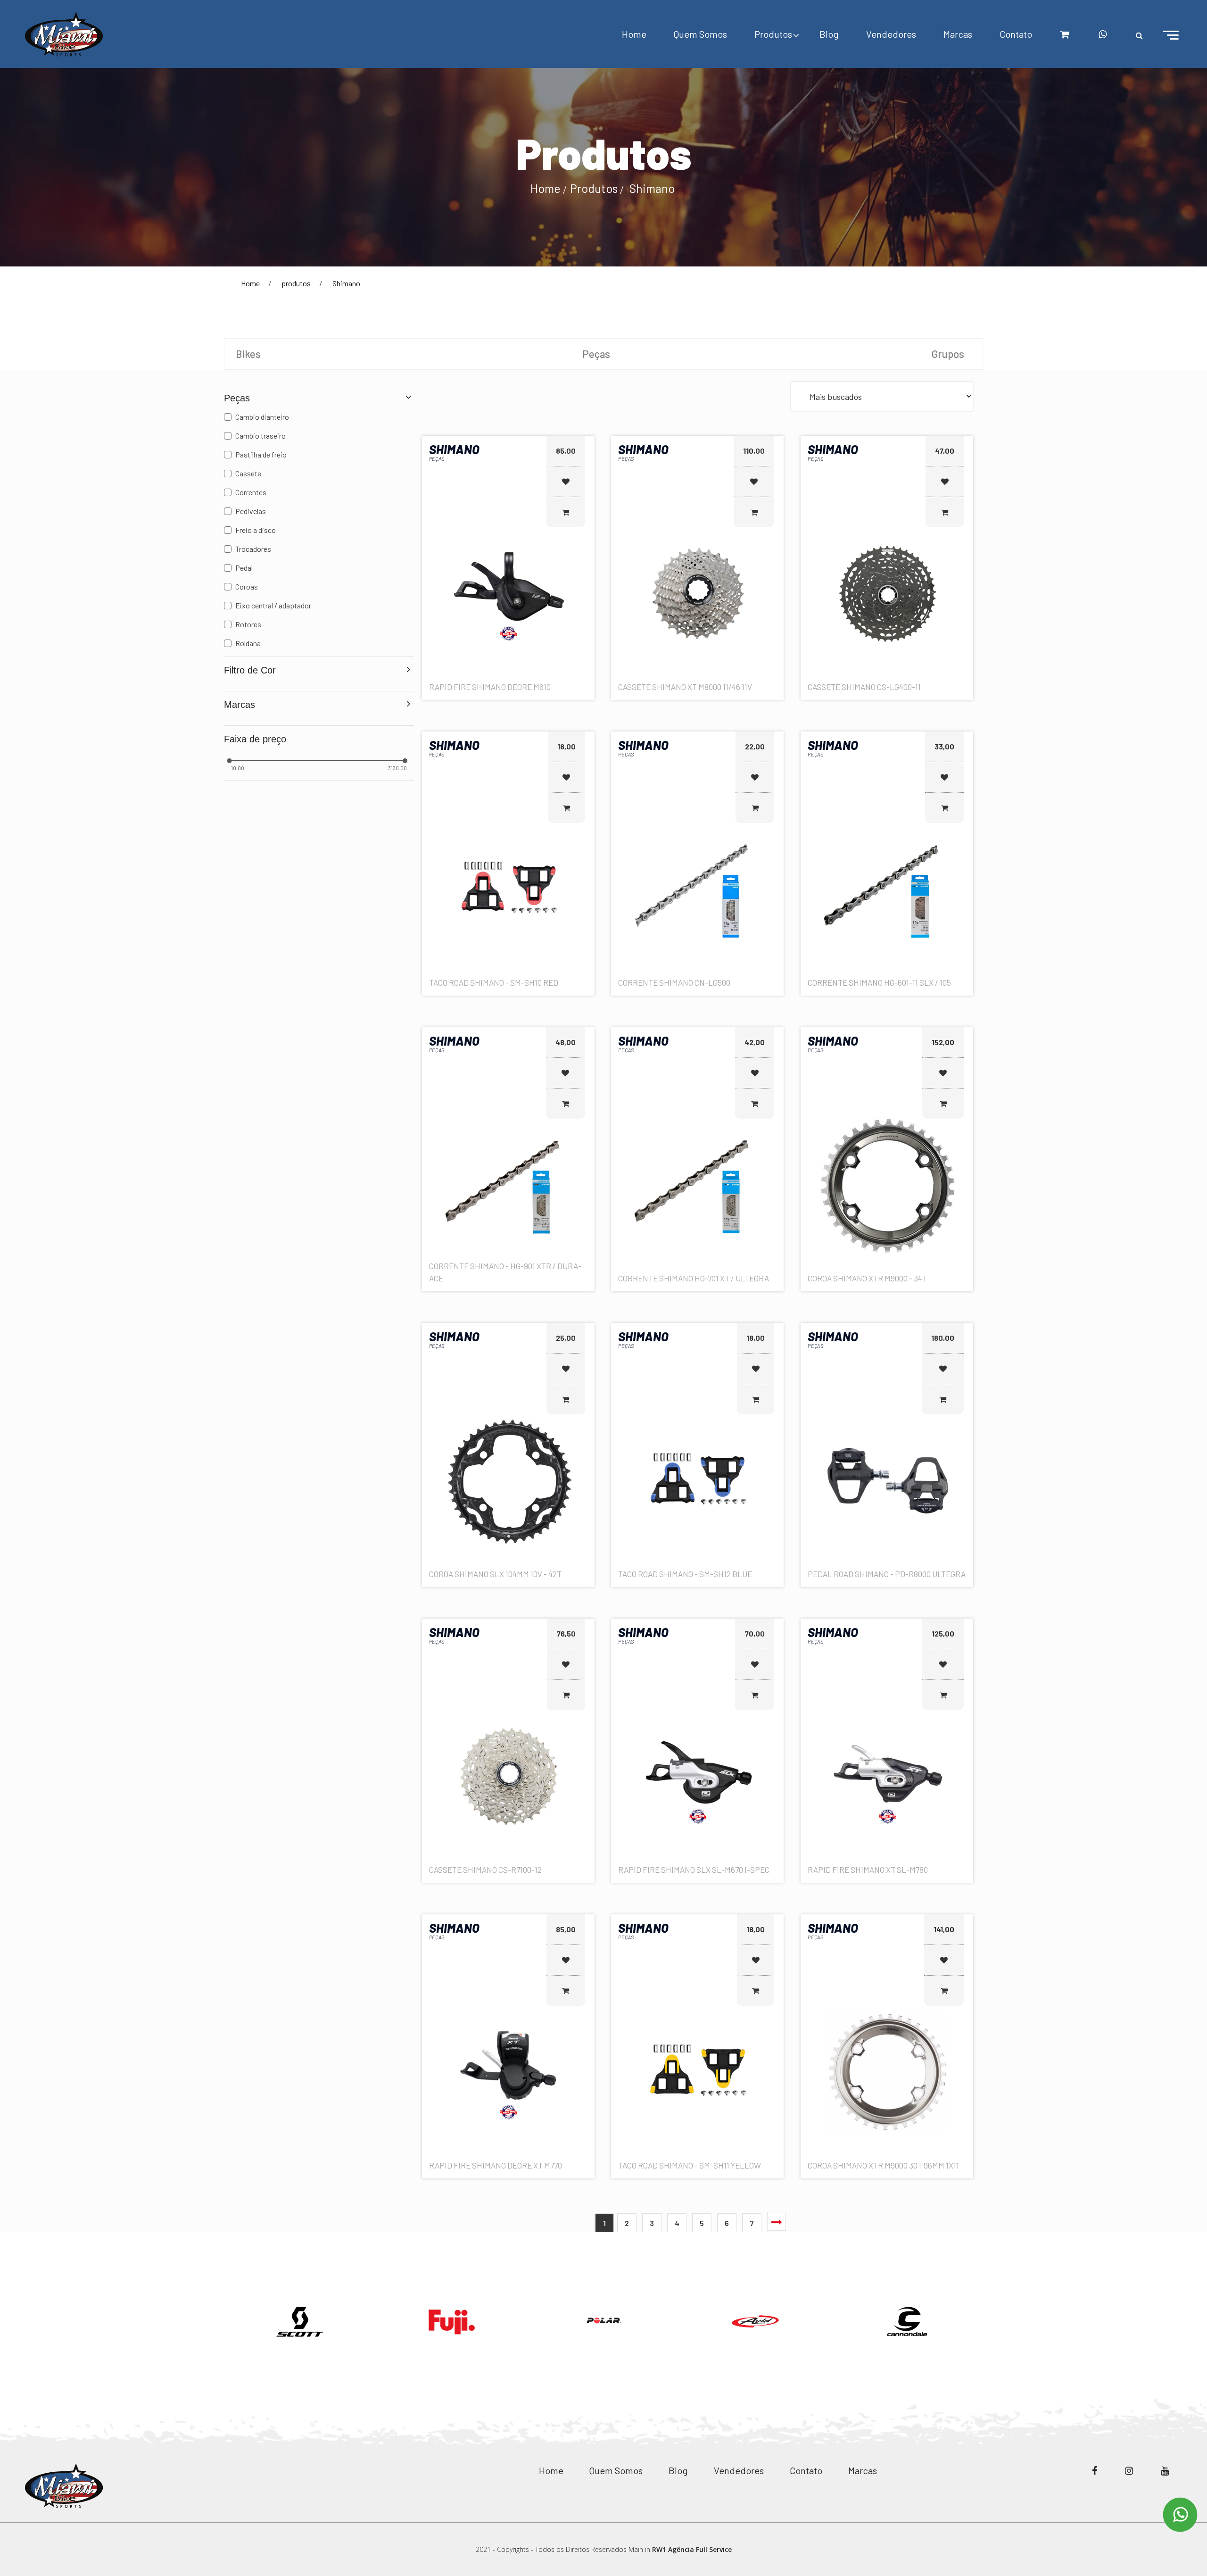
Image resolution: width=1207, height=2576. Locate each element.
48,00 (566, 1042)
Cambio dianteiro (262, 417)
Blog (829, 34)
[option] (300, 2322)
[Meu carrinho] (1065, 34)
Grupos (948, 354)
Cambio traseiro (260, 436)
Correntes (251, 492)
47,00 (945, 451)
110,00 (754, 451)
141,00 (944, 1929)
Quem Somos (700, 34)
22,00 (755, 746)
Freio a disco (256, 530)
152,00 (943, 1042)
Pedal (244, 568)
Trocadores (253, 549)
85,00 (566, 451)
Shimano (652, 188)
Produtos (773, 34)
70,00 (755, 1633)
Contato (1016, 34)
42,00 (755, 1042)
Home (634, 34)
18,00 (566, 746)
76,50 (566, 1633)
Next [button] (990, 2309)
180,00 (943, 1338)
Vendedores (891, 34)
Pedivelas (251, 511)
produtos (296, 283)
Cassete (248, 473)
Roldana (248, 643)
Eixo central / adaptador (273, 605)
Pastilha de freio (261, 454)
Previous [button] (217, 2309)
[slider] (229, 761)
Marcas (958, 34)
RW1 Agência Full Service (692, 2549)
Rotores (248, 624)
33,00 (944, 746)
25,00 (566, 1338)
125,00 (943, 1633)
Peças (596, 354)
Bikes (248, 354)
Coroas (247, 586)
